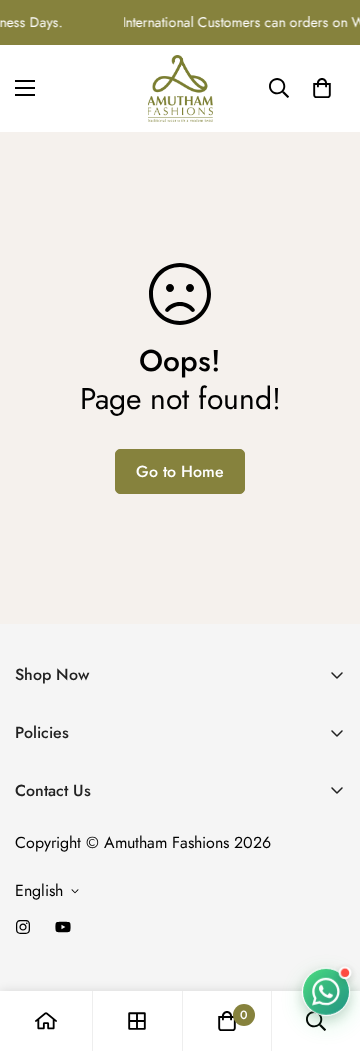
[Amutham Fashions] (180, 88)
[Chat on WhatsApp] (326, 992)
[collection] (137, 1021)
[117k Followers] (23, 927)
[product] (46, 1021)
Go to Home (180, 471)
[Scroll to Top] (324, 945)
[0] (322, 88)
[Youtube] (63, 927)
